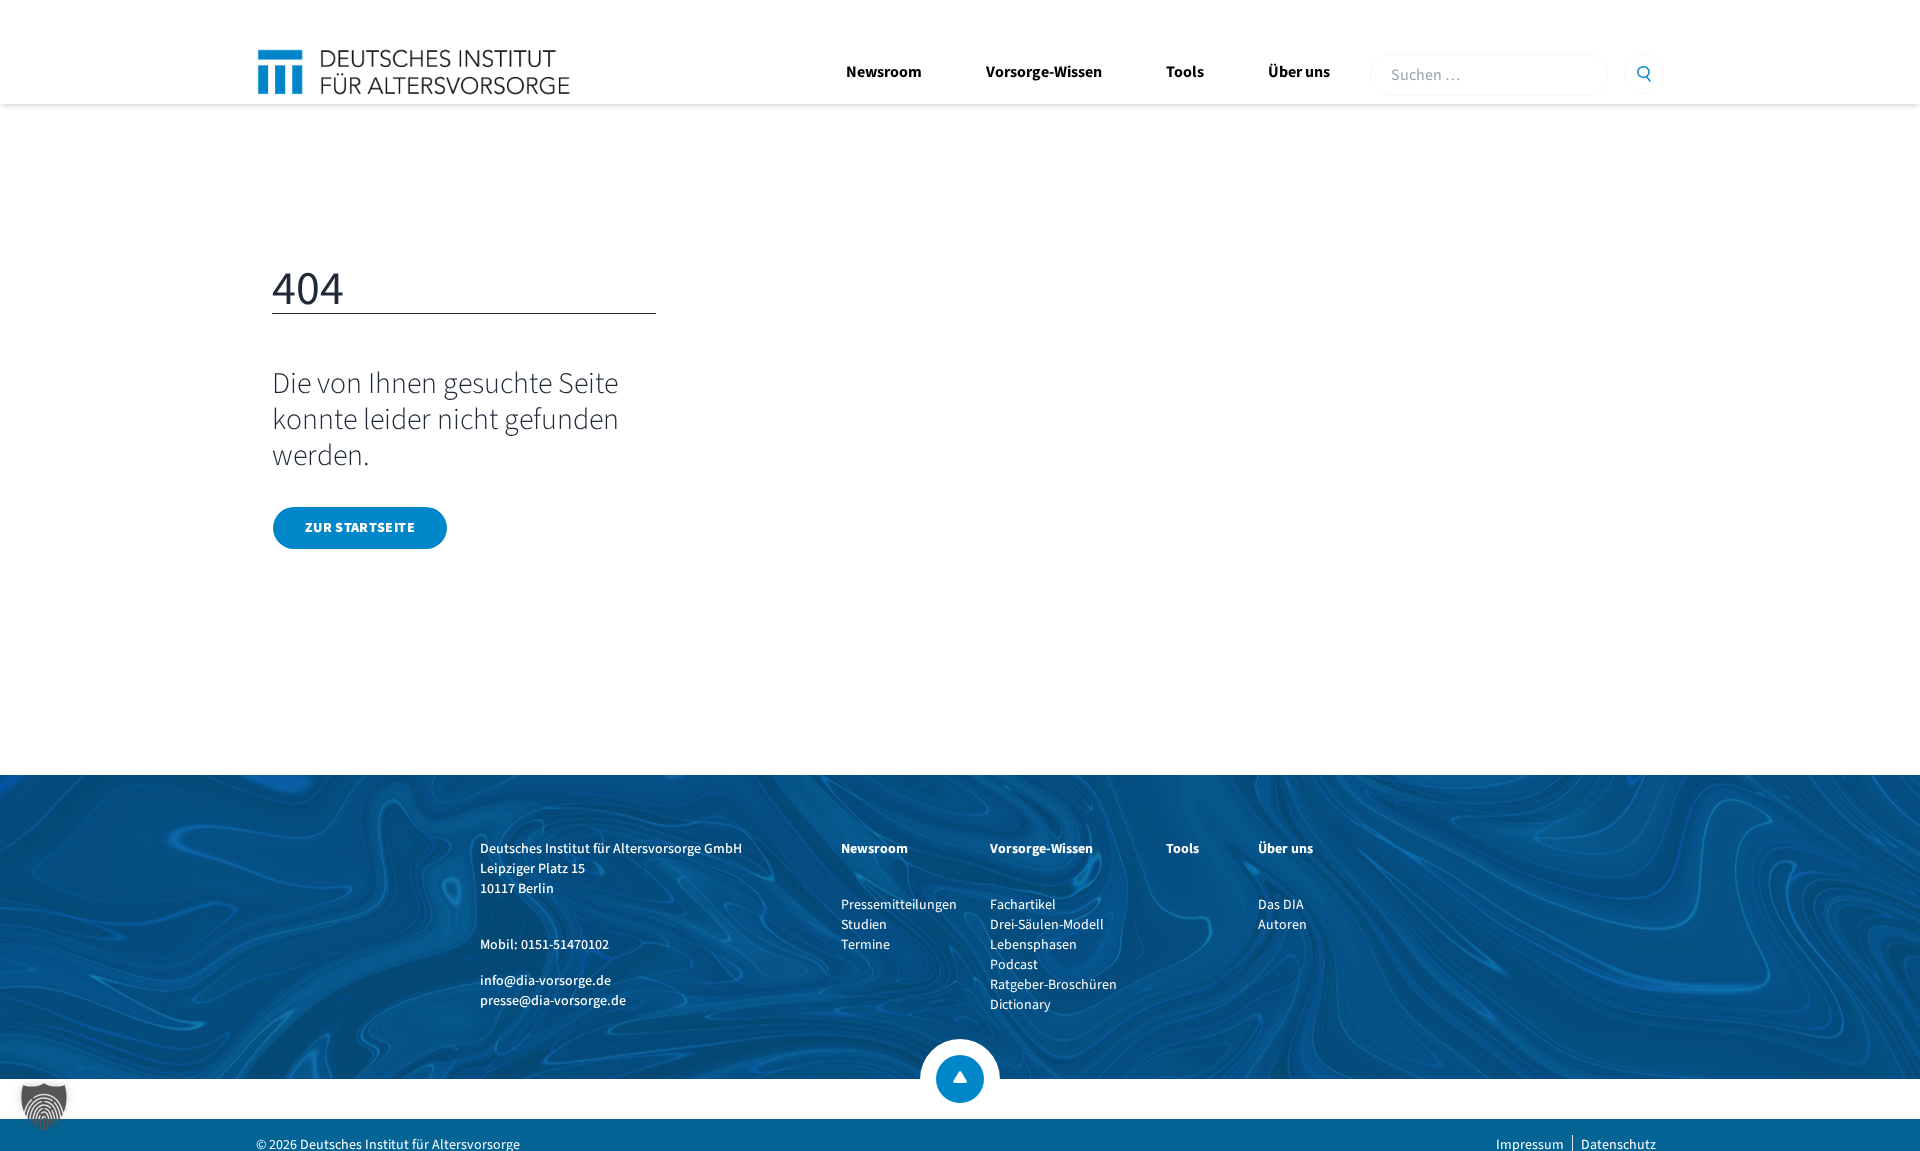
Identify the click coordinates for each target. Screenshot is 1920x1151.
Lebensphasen (1033, 945)
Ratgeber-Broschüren (1053, 985)
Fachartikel (1023, 905)
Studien (864, 925)
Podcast (1014, 965)
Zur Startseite (360, 528)
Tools (1185, 72)
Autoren (1282, 925)
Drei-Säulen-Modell (1047, 925)
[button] (44, 1107)
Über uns (1299, 72)
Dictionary (1020, 1005)
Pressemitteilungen (899, 905)
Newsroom (884, 72)
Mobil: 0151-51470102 (544, 945)
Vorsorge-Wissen (1044, 72)
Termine (865, 945)
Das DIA (1281, 905)
